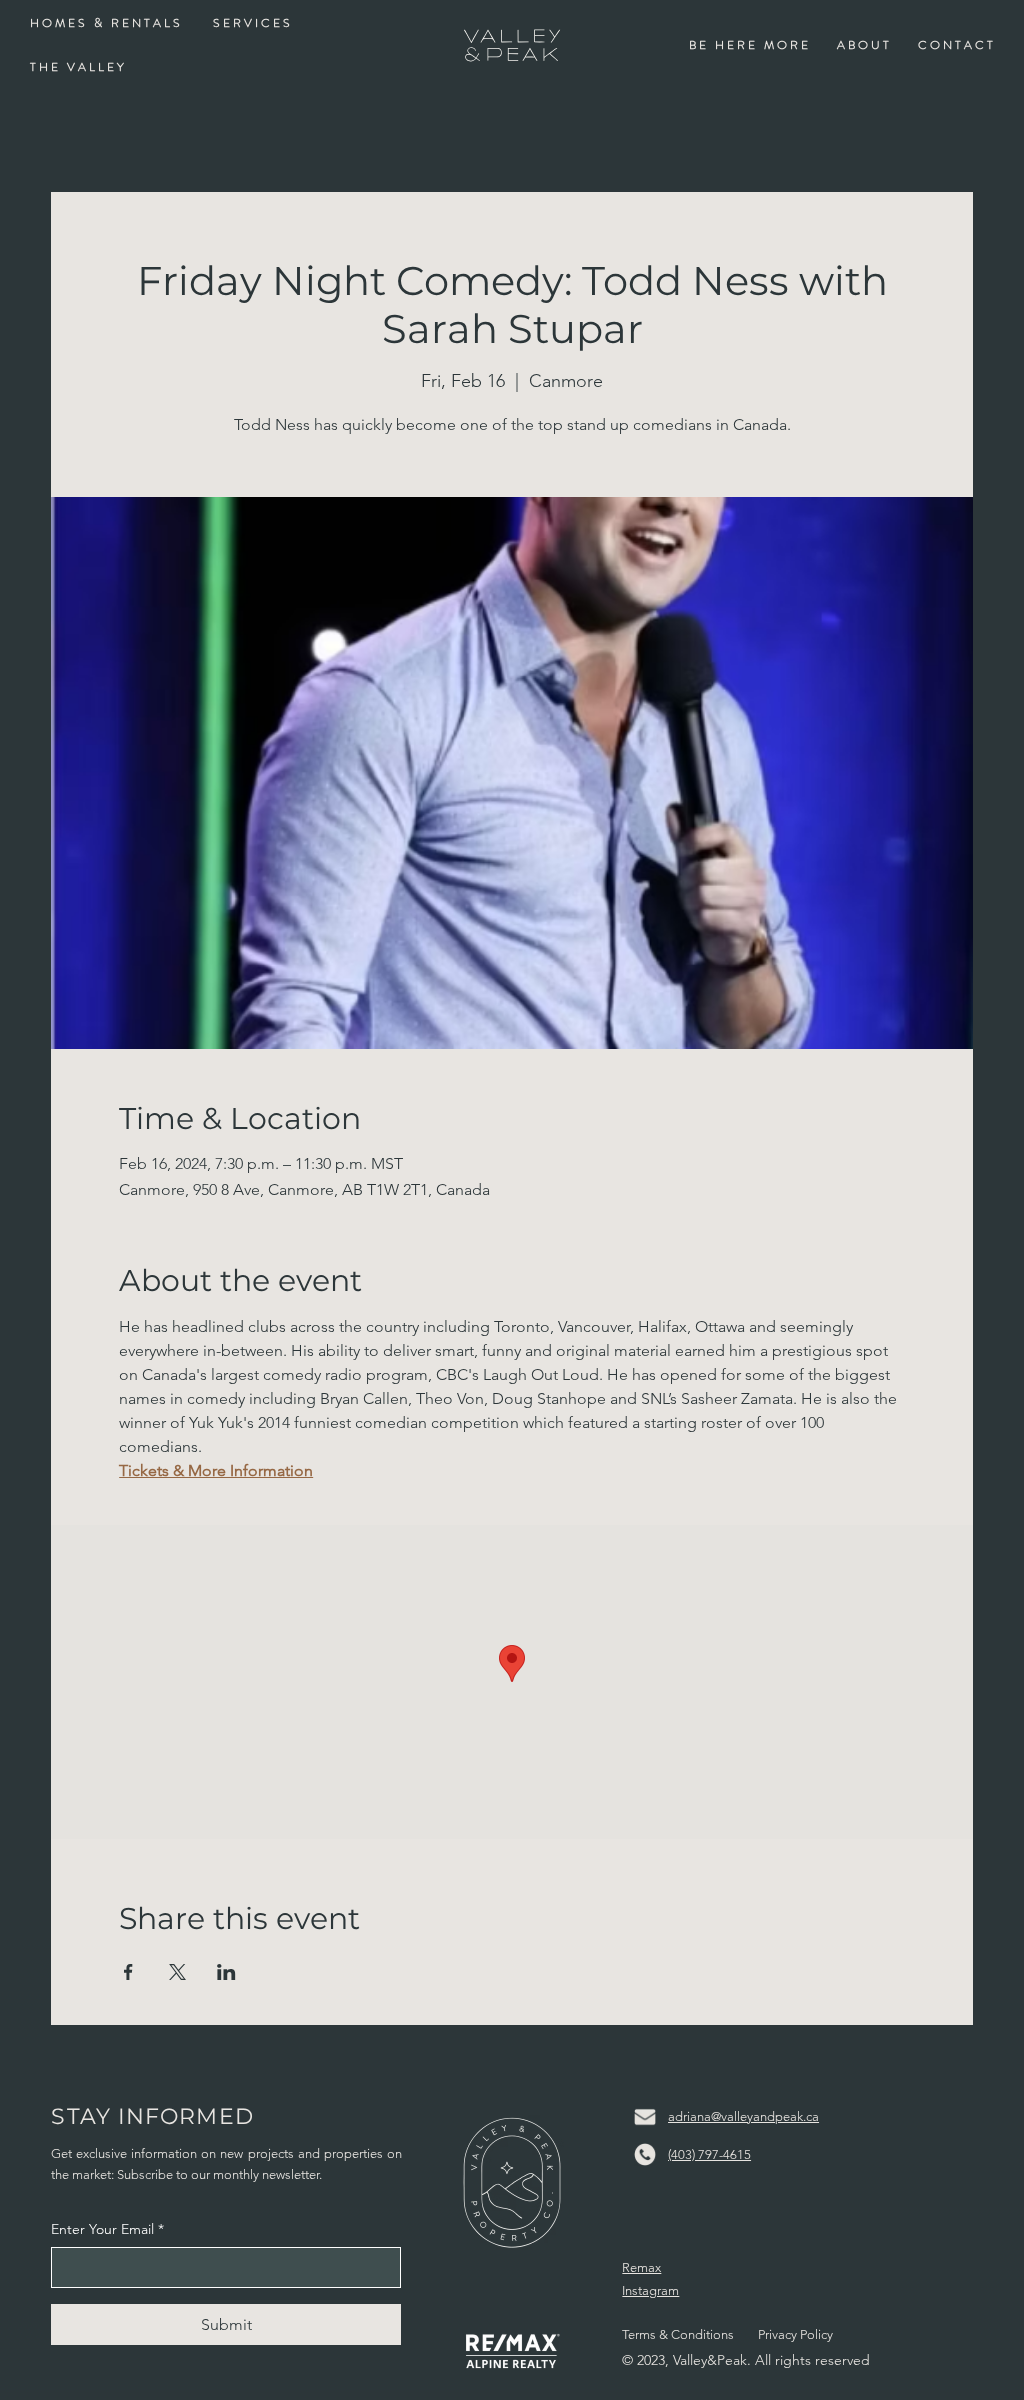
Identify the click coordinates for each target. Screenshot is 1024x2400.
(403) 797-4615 (709, 2154)
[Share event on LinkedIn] (226, 1972)
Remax (641, 2267)
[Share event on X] (177, 1972)
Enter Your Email (107, 2229)
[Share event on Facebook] (128, 1972)
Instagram (650, 2290)
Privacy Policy (795, 2334)
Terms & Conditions (678, 2334)
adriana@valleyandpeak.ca (743, 2116)
